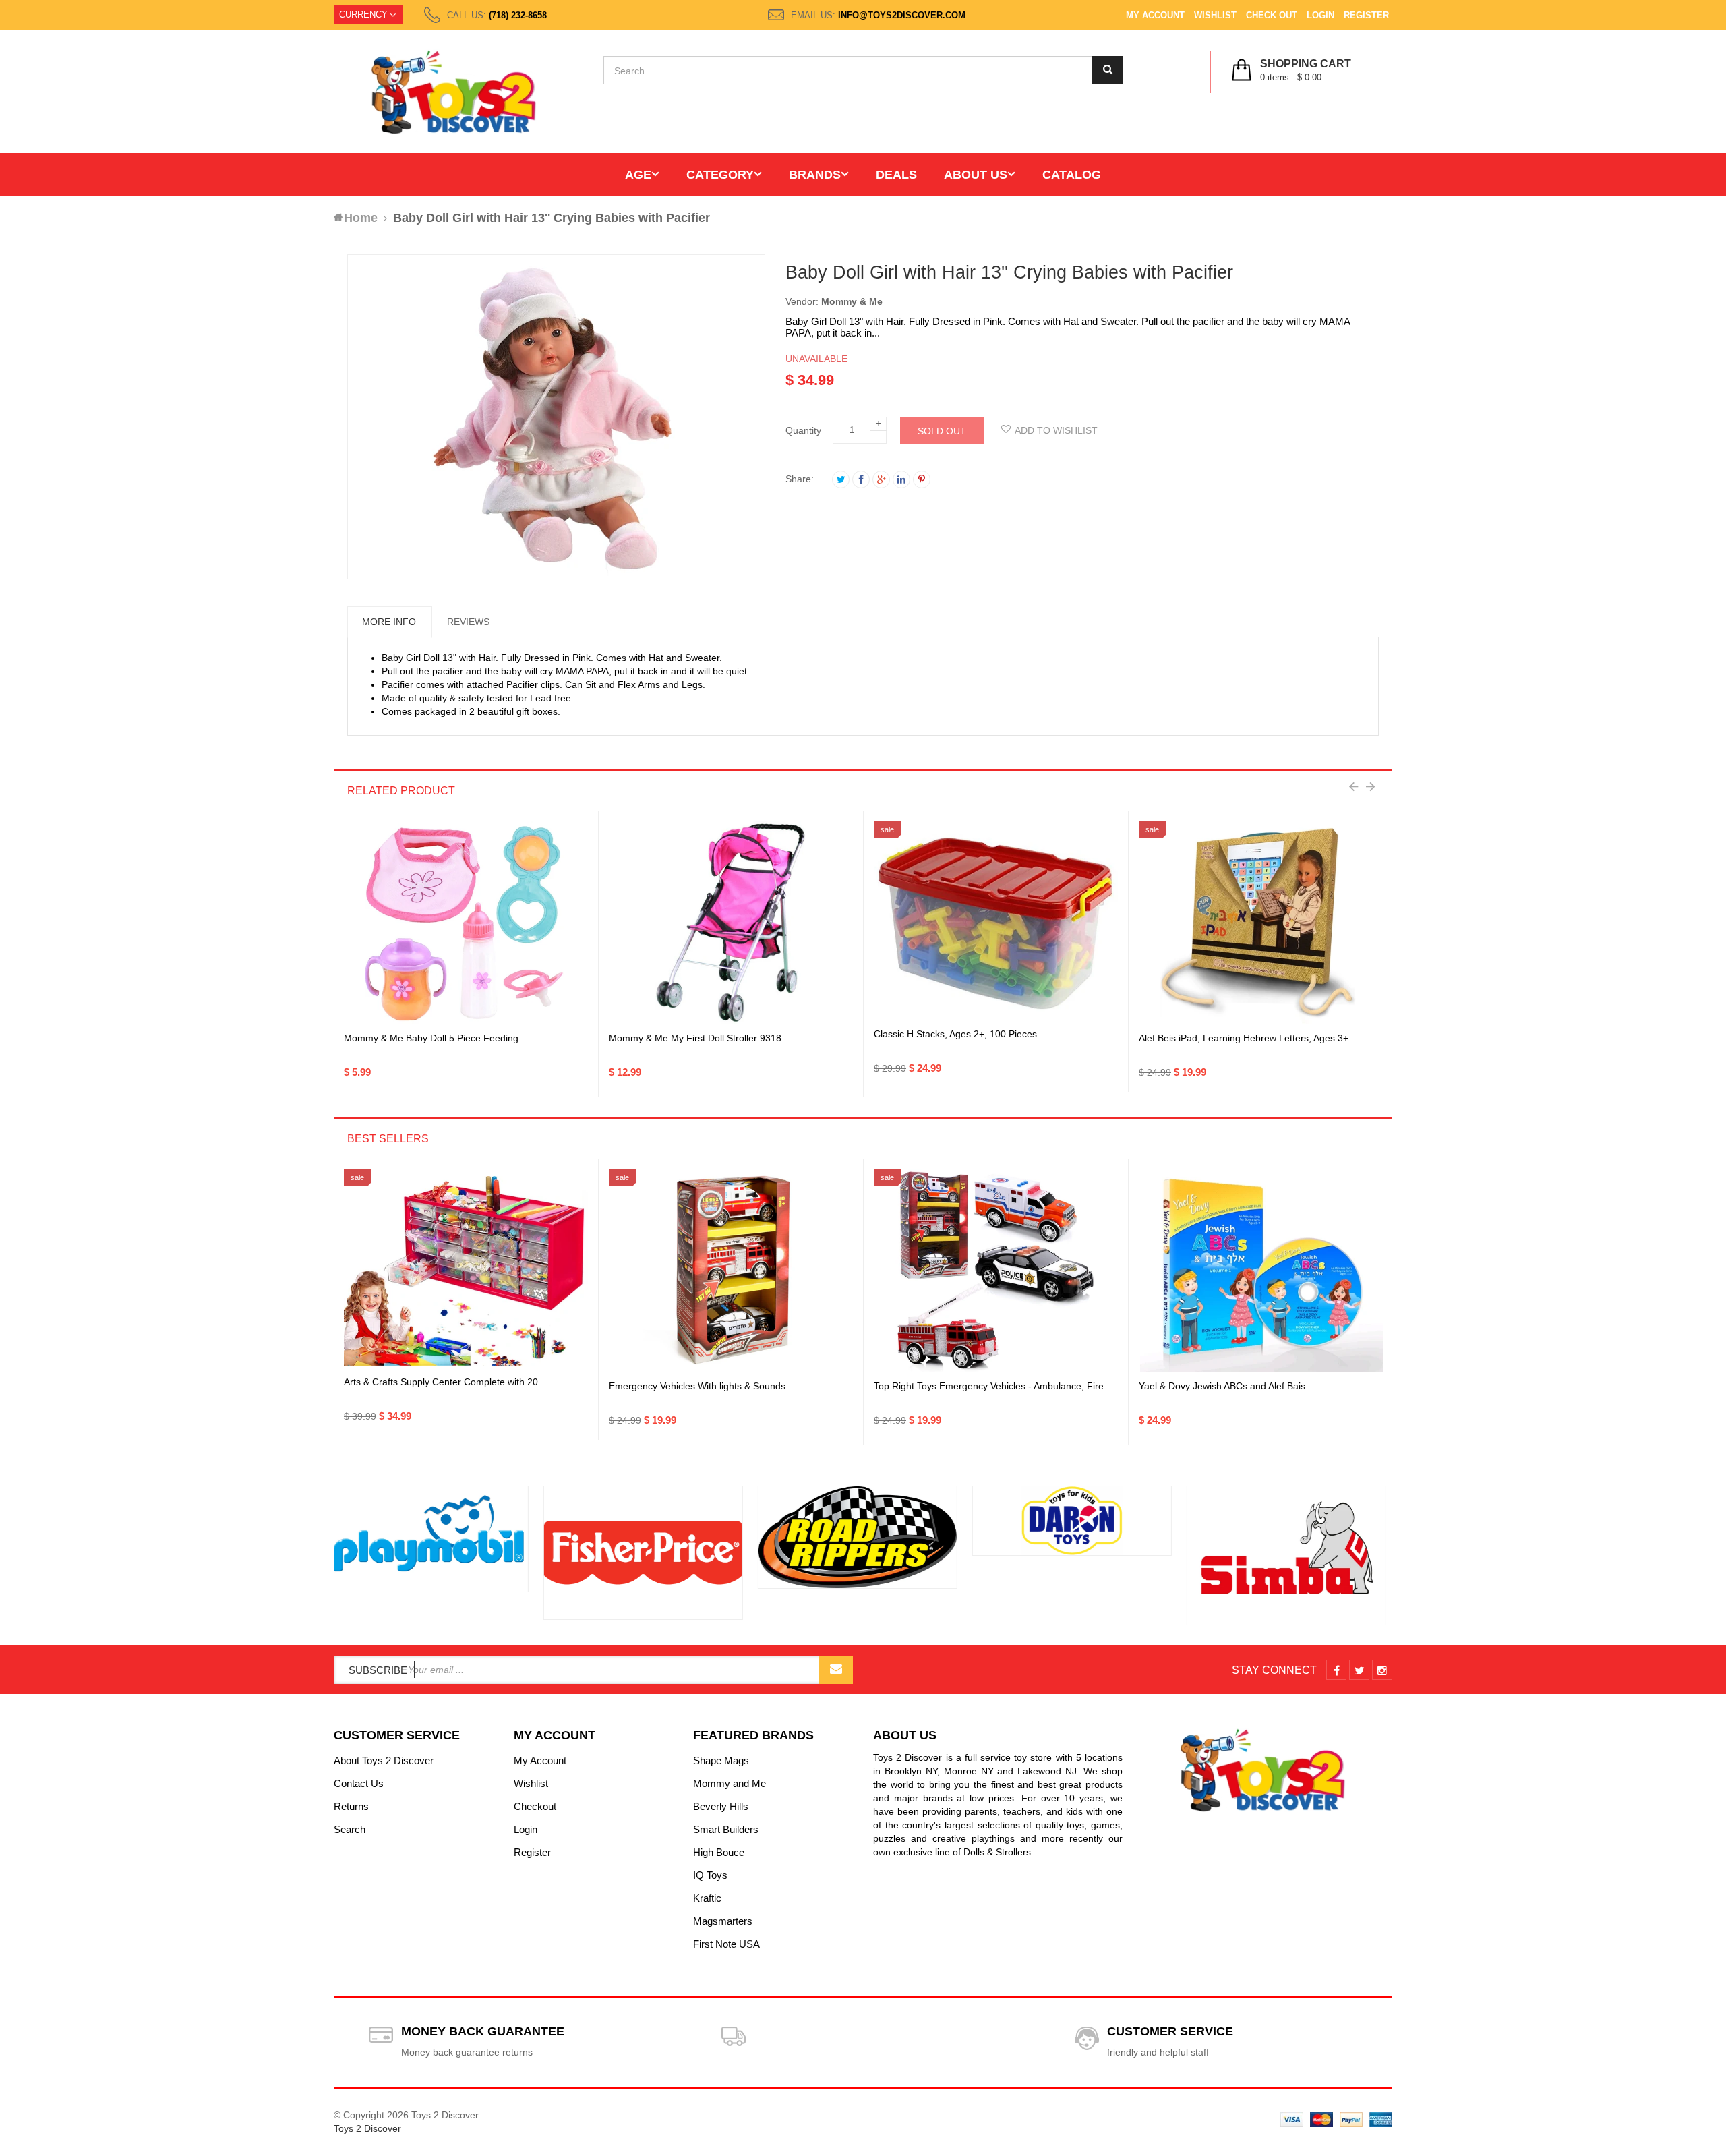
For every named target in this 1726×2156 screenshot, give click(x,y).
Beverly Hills (721, 1806)
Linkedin (901, 479)
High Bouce (719, 1852)
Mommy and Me (730, 1783)
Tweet (841, 479)
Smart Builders (726, 1829)
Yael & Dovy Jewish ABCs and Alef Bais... (1226, 1386)
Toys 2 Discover (367, 2128)
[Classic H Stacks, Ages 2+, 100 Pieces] (996, 923)
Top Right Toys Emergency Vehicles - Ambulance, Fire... (993, 1386)
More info (389, 622)
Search (350, 1829)
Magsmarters (723, 1921)
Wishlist (1215, 15)
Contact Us (359, 1783)
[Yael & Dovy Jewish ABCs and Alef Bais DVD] (1261, 1271)
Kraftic (707, 1898)
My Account (1155, 15)
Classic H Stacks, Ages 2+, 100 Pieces (955, 1034)
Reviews (468, 622)
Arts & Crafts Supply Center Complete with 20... (445, 1382)
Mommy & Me (852, 301)
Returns (351, 1806)
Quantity (803, 430)
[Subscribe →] (836, 1670)
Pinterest (922, 479)
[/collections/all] (434, 1552)
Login (1320, 15)
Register (1366, 15)
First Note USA (726, 1944)
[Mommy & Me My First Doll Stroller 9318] (731, 923)
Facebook (861, 479)
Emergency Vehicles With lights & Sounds (697, 1386)
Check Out (1272, 15)
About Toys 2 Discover (384, 1760)
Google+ (881, 479)
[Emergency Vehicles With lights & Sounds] (731, 1271)
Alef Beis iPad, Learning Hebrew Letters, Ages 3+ (1244, 1038)
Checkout (535, 1806)
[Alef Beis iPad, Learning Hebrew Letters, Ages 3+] (1261, 923)
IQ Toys (710, 1875)
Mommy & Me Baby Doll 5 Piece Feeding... (435, 1038)
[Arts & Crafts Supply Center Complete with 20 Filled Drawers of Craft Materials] (466, 1271)
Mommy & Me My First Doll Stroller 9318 (695, 1038)
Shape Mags (721, 1760)
